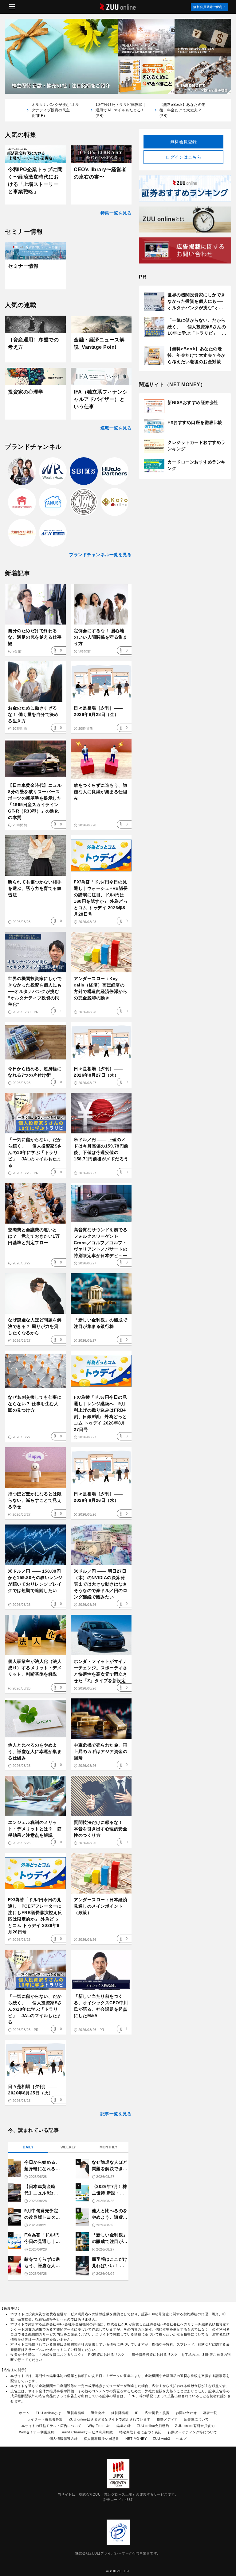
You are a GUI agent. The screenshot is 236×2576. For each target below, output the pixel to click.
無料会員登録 (184, 142)
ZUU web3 (161, 2439)
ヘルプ (181, 2439)
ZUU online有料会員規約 (195, 2426)
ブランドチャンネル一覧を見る (100, 555)
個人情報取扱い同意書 (102, 2439)
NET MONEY (136, 2439)
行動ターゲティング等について (193, 2432)
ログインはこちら (183, 157)
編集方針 (124, 2426)
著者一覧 (210, 2413)
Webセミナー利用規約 (37, 2432)
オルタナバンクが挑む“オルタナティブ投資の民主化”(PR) (55, 110)
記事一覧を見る (116, 2114)
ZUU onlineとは (48, 2413)
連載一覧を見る (116, 428)
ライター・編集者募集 (45, 2419)
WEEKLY (68, 2147)
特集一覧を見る (116, 213)
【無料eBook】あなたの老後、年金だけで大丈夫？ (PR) (183, 110)
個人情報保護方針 (64, 2439)
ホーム (24, 2413)
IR (137, 2413)
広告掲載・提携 (157, 2413)
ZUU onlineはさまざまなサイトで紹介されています (110, 2419)
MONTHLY (108, 2147)
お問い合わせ (186, 2413)
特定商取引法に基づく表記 (140, 2432)
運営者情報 (76, 2413)
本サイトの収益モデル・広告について (52, 2426)
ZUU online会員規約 (153, 2426)
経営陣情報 (120, 2413)
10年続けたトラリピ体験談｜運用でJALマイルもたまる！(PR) (121, 110)
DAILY (28, 2147)
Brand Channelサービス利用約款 (87, 2432)
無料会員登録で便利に (209, 7)
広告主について (197, 2419)
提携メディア (167, 2419)
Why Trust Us (99, 2426)
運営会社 (98, 2413)
